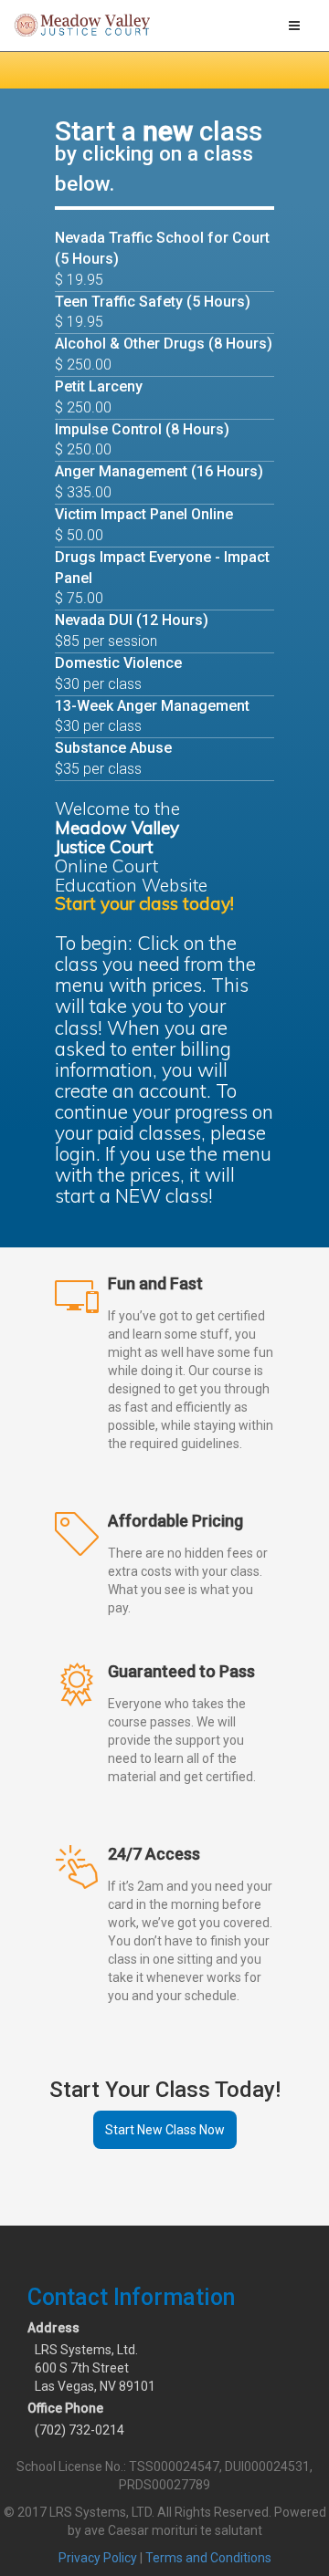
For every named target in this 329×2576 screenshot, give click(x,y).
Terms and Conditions (208, 2558)
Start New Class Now (165, 2130)
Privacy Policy (98, 2558)
